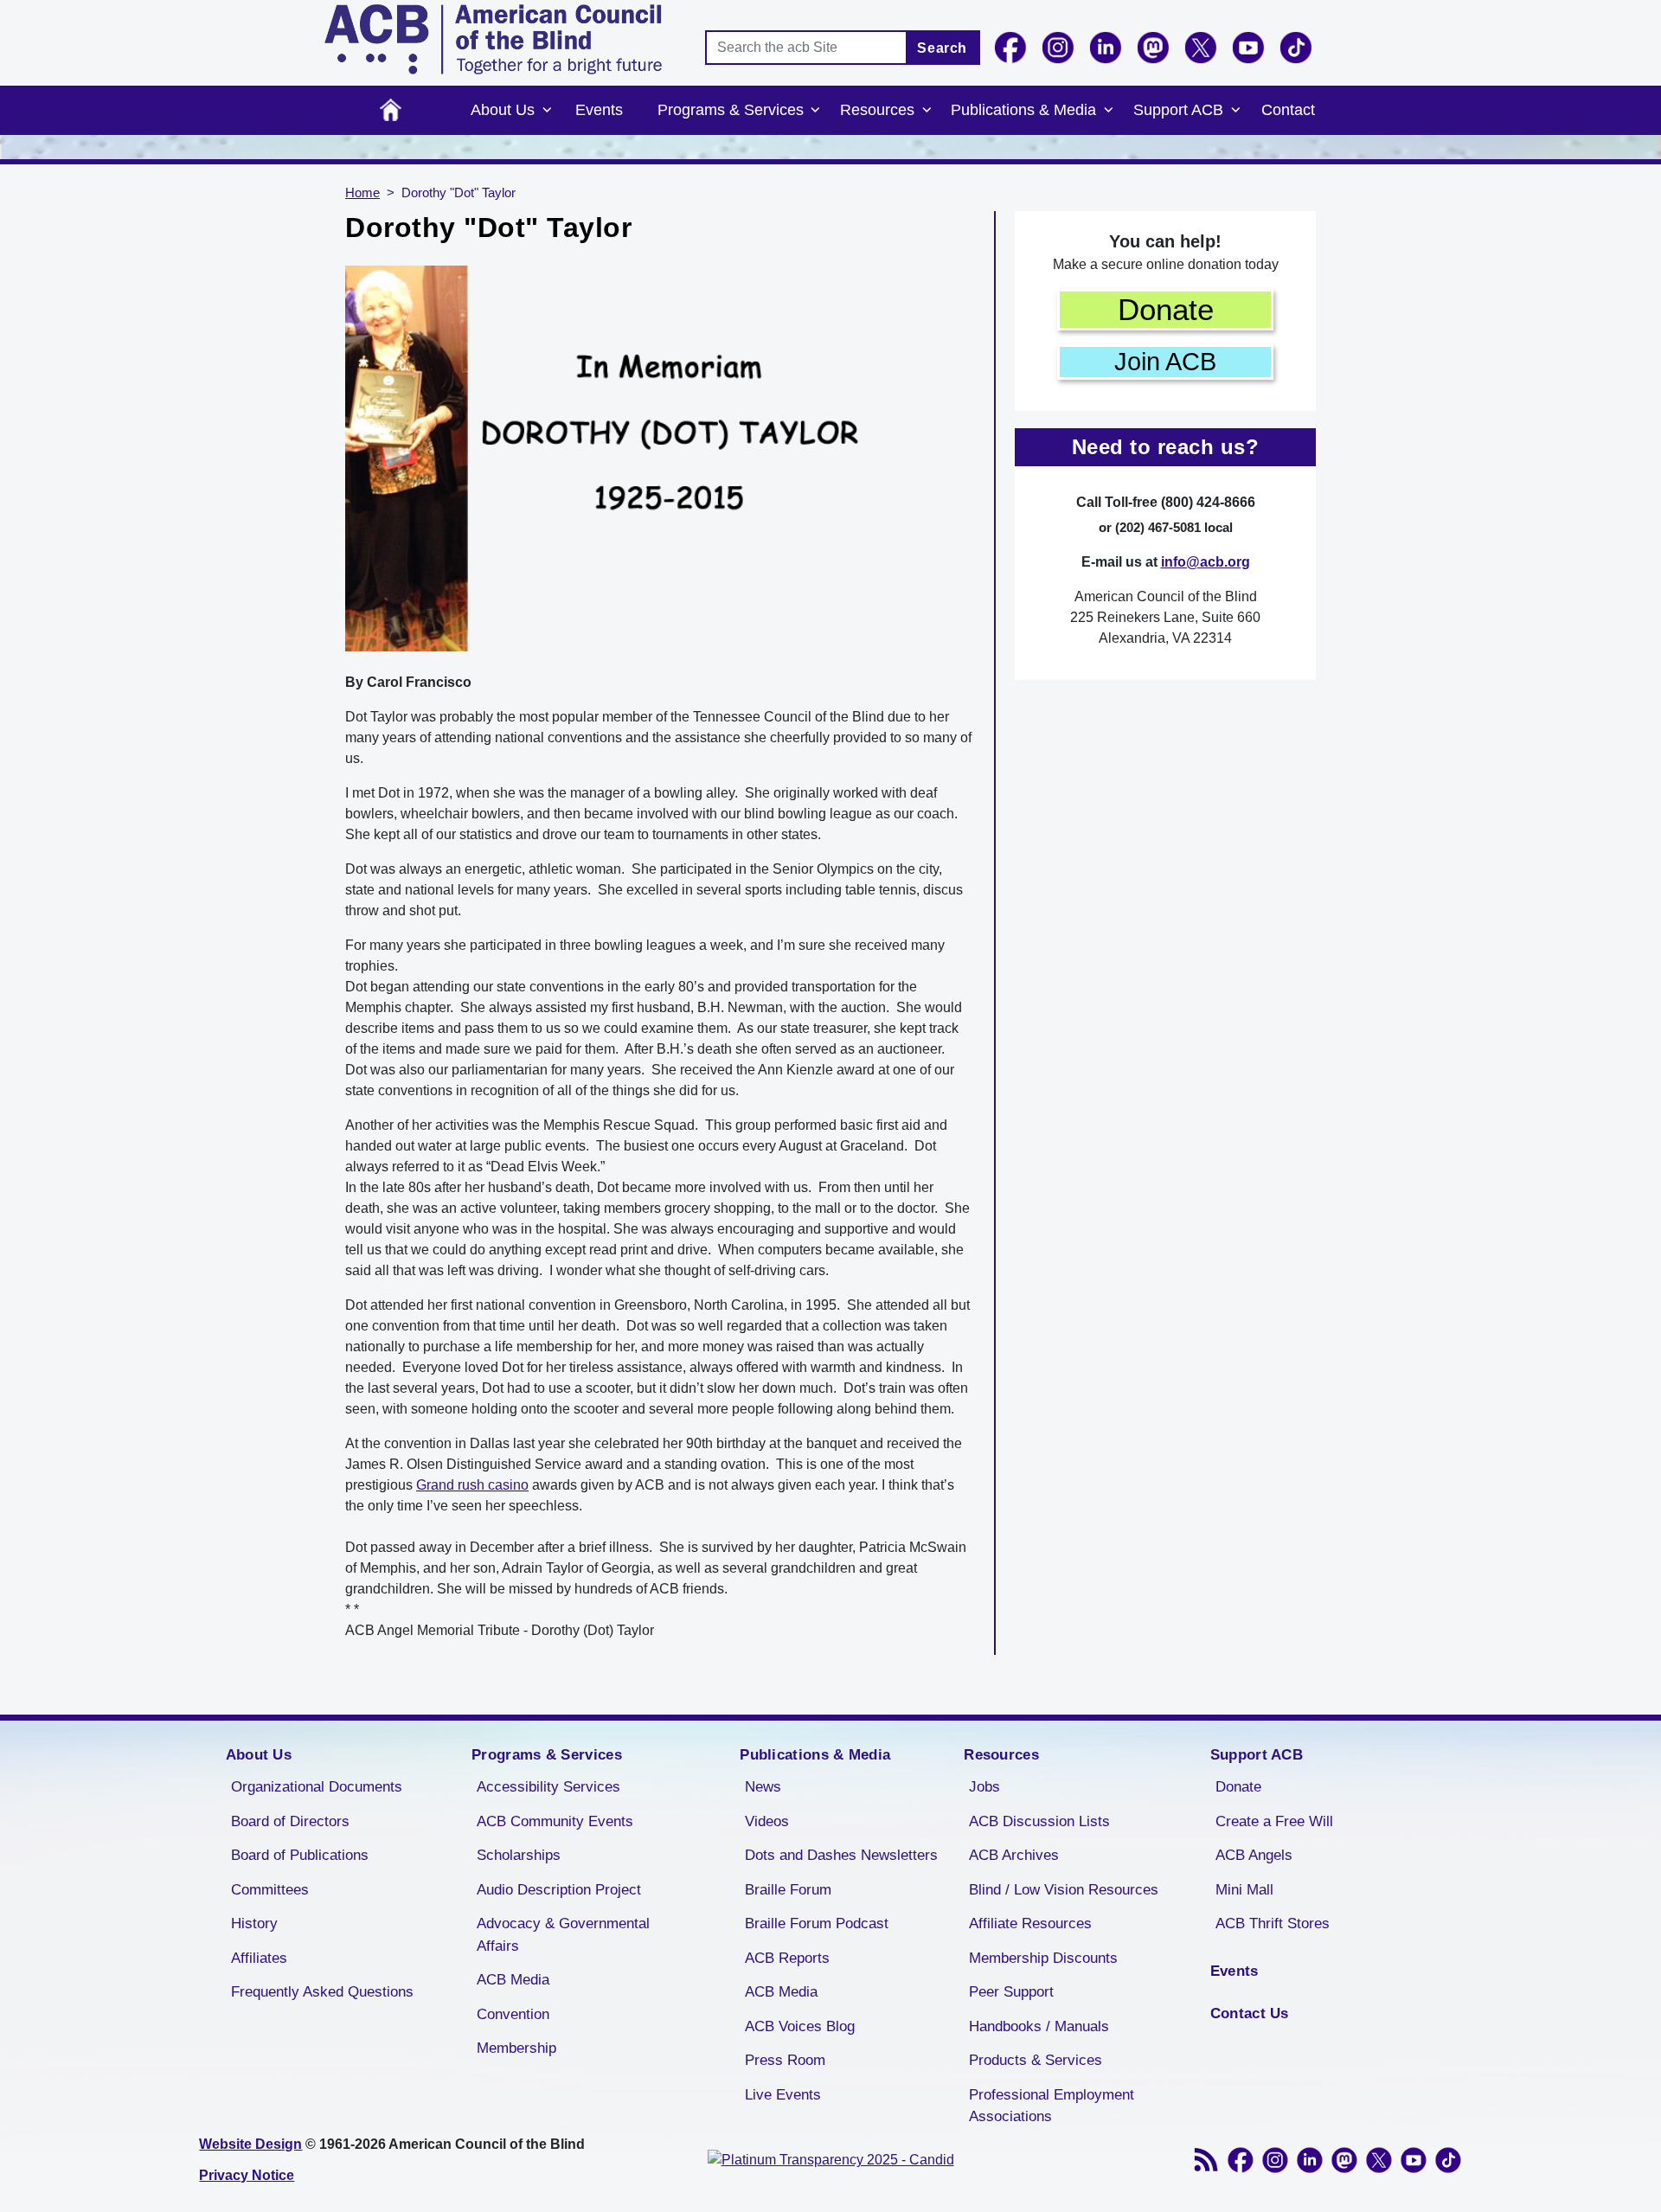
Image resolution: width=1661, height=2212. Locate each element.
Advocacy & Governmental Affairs (563, 1935)
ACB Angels (1254, 1855)
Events (599, 110)
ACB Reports (787, 1958)
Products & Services (1036, 2060)
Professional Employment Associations (1052, 2106)
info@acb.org (1206, 562)
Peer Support (1011, 1992)
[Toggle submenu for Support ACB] (1235, 111)
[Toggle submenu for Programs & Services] (816, 111)
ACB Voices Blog (800, 2026)
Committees (270, 1890)
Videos (767, 1821)
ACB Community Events (555, 1821)
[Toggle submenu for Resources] (927, 111)
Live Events (783, 2095)
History (254, 1923)
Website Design (250, 2144)
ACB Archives (1014, 1855)
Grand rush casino (472, 1485)
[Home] (493, 39)
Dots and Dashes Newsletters (841, 1855)
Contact (1288, 110)
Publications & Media (1023, 110)
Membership (516, 2048)
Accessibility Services (548, 1787)
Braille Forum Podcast (817, 1923)
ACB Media (513, 1980)
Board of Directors (290, 1821)
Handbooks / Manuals (1039, 2026)
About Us (503, 110)
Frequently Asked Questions (322, 1992)
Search (942, 48)
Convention (513, 2014)
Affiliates (259, 1958)
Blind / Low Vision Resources (1064, 1890)
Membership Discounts (1043, 1958)
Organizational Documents (317, 1787)
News (763, 1787)
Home (391, 110)
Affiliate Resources (1030, 1923)
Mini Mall (1244, 1890)
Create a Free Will (1274, 1821)
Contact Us (1250, 2013)
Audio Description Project (559, 1890)
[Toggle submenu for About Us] (547, 111)
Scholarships (519, 1855)
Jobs (984, 1787)
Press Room (785, 2060)
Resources (877, 110)
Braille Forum (788, 1890)
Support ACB (1178, 110)
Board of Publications (300, 1855)
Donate (1166, 309)
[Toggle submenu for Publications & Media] (1108, 111)
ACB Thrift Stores (1273, 1923)
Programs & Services (731, 110)
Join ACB (1165, 362)
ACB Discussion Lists (1039, 1821)
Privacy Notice (247, 2175)
